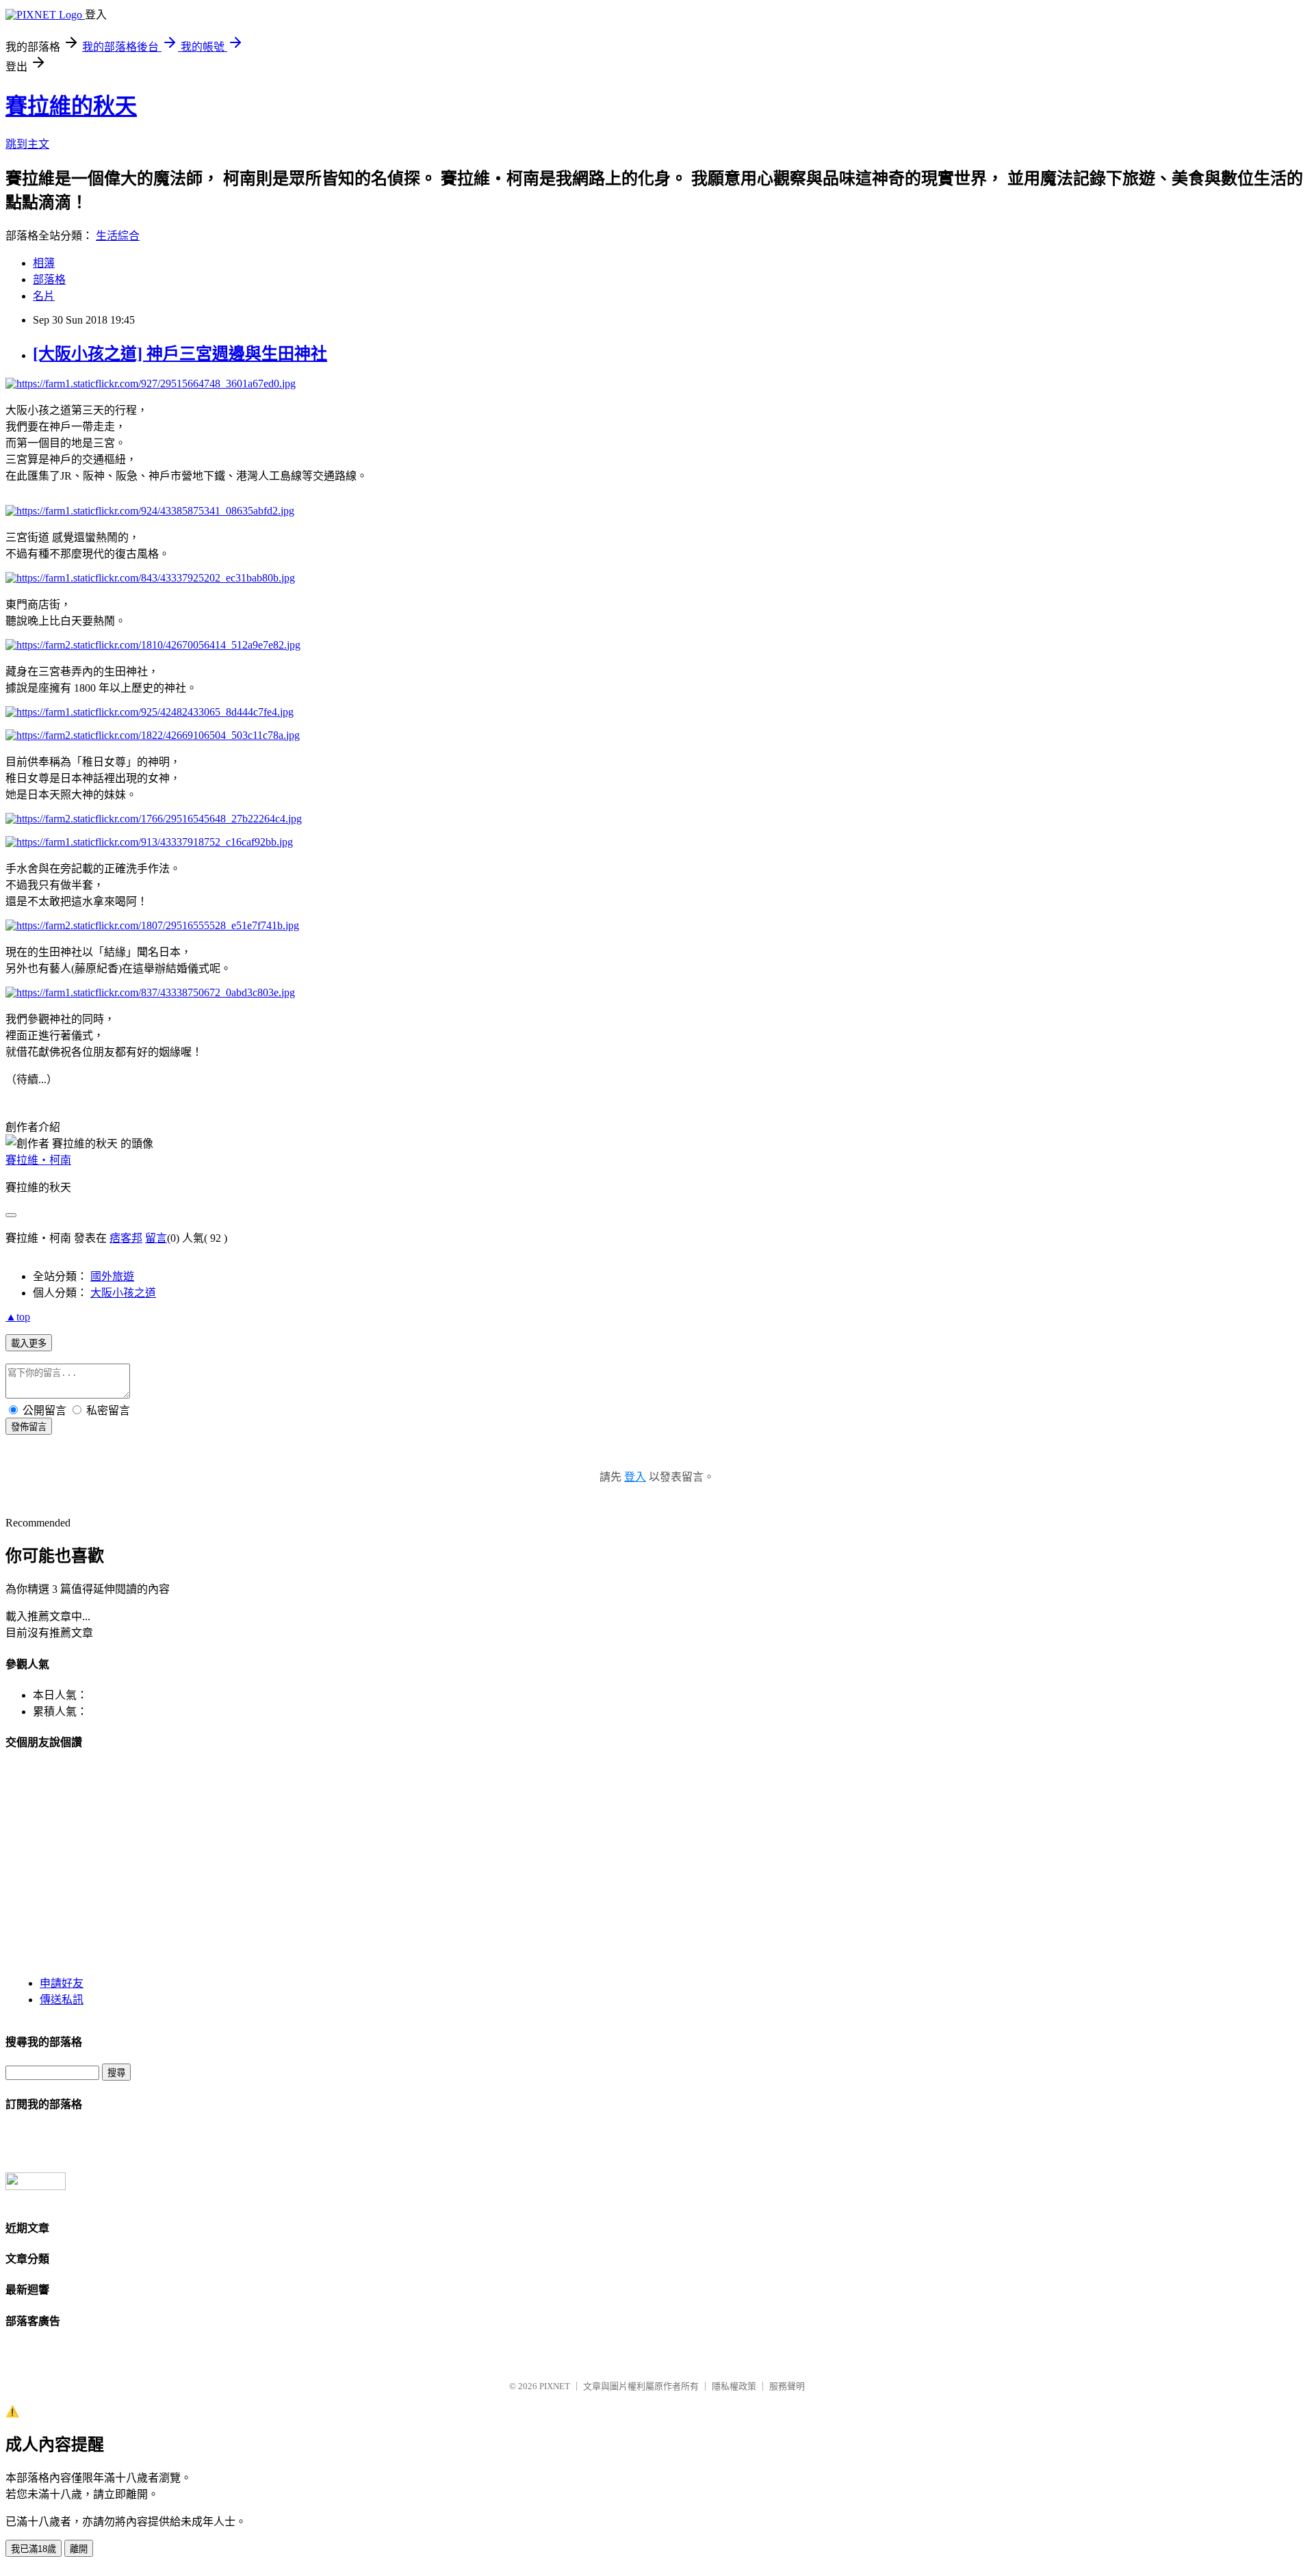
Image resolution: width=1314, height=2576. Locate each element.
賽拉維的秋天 (71, 106)
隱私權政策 (734, 2386)
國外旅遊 (112, 1276)
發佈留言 (29, 1427)
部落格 (49, 279)
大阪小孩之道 (123, 1293)
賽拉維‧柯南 (38, 1160)
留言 (156, 1238)
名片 (44, 296)
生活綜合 (118, 236)
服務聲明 (787, 2386)
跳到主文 (27, 144)
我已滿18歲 (34, 2549)
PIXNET (555, 2386)
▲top (18, 1317)
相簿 (44, 263)
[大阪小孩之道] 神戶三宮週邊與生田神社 (180, 354)
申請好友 (62, 1983)
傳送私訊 (62, 2000)
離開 (79, 2549)
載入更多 (29, 1343)
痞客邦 (126, 1238)
